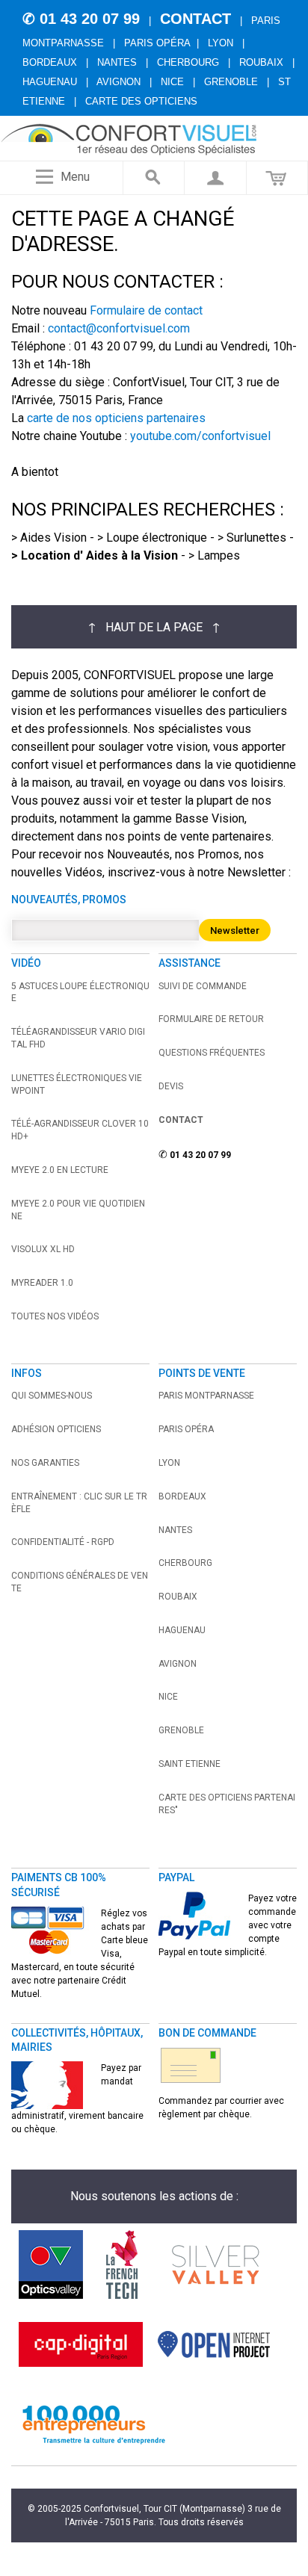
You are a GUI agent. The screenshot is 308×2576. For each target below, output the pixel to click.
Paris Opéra (157, 43)
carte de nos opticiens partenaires (116, 418)
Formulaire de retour (211, 1019)
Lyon (221, 43)
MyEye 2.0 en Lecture (60, 1170)
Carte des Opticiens (141, 101)
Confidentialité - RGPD (63, 1542)
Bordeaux (50, 62)
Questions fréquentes (212, 1053)
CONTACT (195, 19)
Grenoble (231, 82)
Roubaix (261, 62)
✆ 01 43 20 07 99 (81, 19)
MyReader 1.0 (42, 1283)
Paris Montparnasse (206, 1396)
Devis (171, 1086)
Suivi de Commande (203, 986)
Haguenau (50, 82)
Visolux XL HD (43, 1249)
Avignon (118, 82)
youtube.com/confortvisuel (200, 436)
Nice (172, 82)
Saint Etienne (190, 1764)
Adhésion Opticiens (56, 1429)
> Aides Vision (49, 538)
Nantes (117, 62)
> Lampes (214, 555)
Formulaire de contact (146, 310)
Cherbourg (188, 62)
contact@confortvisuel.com (119, 328)
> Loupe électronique (152, 538)
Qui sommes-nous (52, 1396)
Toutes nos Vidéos (55, 1316)
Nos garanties (45, 1463)
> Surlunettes (252, 538)
